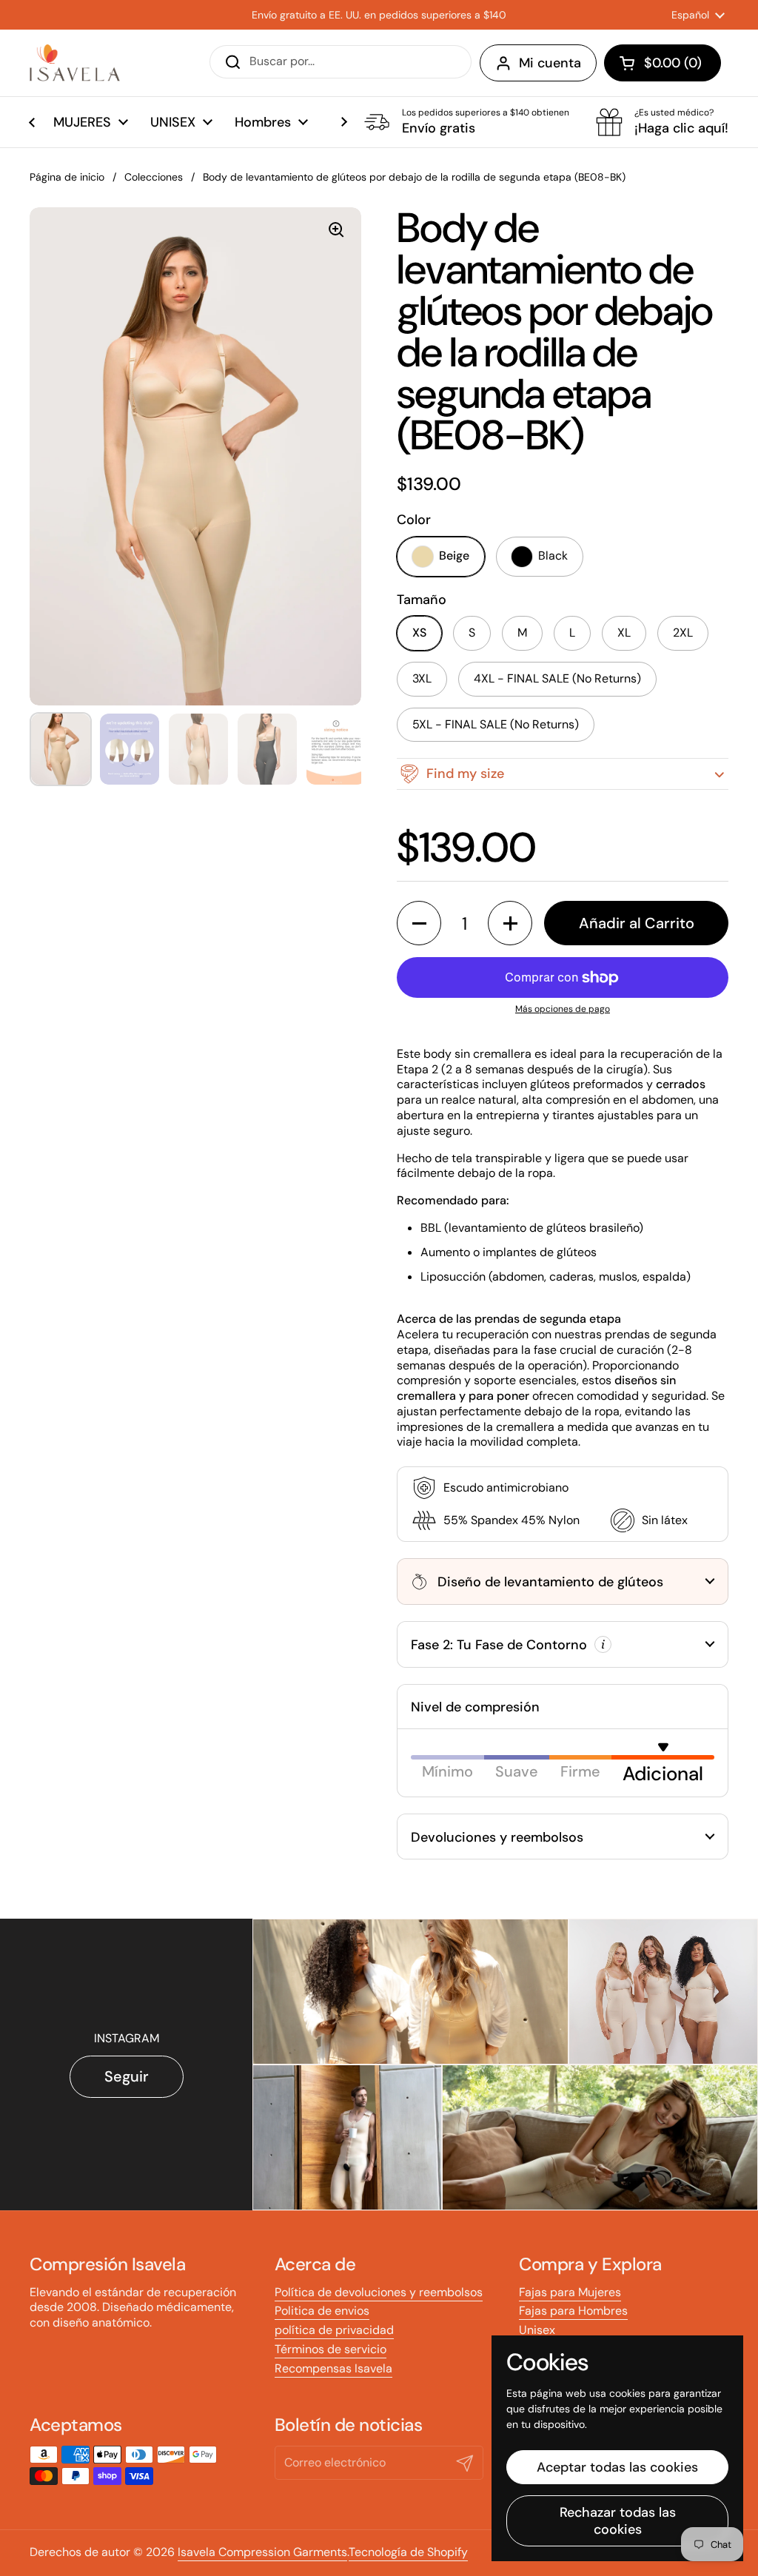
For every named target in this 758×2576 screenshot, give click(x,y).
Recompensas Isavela (333, 2368)
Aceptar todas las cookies (617, 2467)
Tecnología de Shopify (408, 2552)
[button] (663, 63)
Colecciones (154, 177)
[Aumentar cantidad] (510, 923)
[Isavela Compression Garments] (75, 63)
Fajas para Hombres (573, 2311)
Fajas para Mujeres (570, 2292)
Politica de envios (322, 2311)
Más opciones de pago (563, 1009)
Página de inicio (67, 177)
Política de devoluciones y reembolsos (379, 2292)
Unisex (537, 2330)
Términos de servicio (331, 2349)
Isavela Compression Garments (262, 2552)
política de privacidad (334, 2330)
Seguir (127, 2076)
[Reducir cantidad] (419, 923)
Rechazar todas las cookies (618, 2521)
